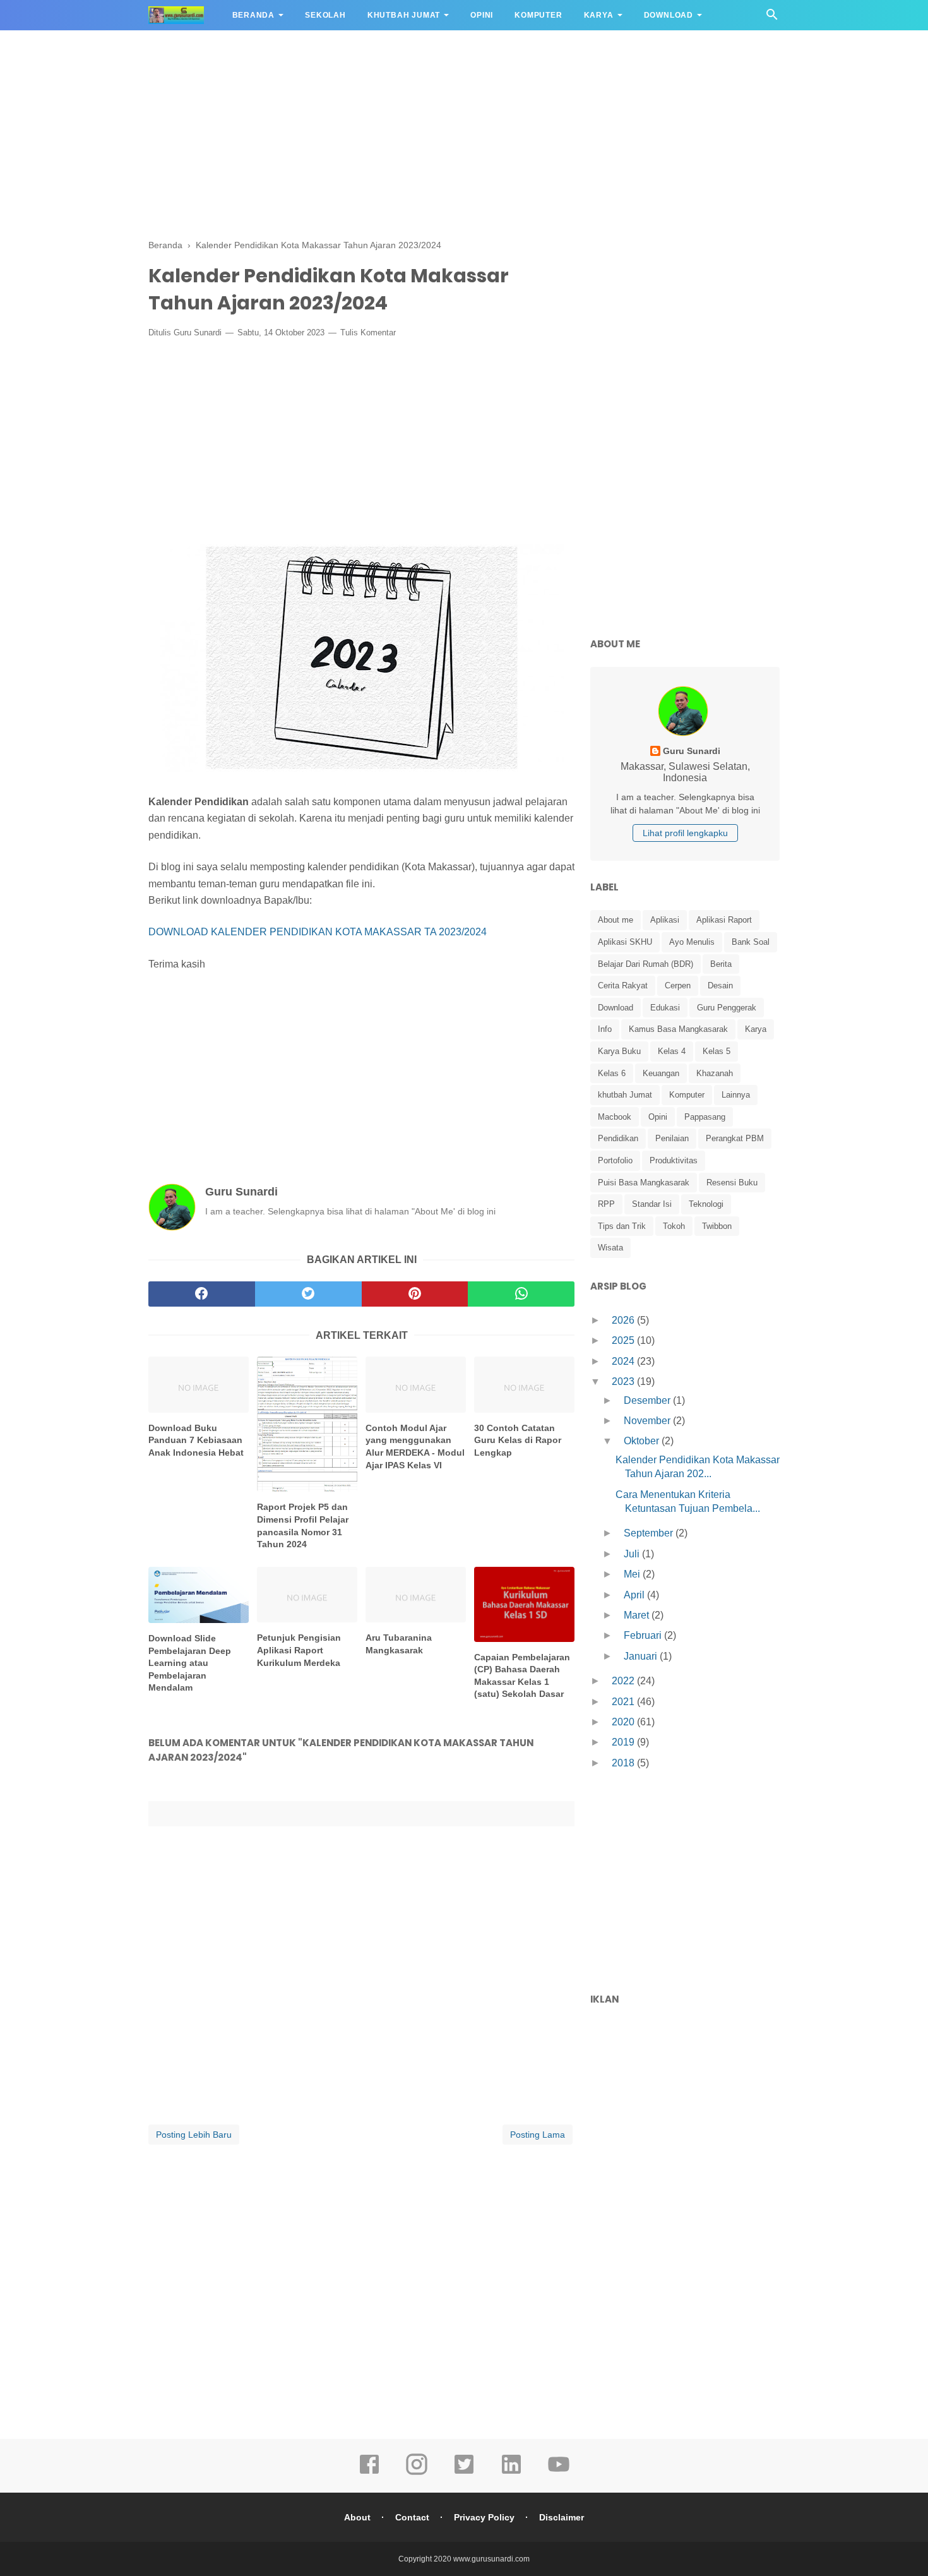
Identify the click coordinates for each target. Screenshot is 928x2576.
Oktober (643, 1441)
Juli (633, 1554)
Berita (721, 964)
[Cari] (772, 18)
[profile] (685, 735)
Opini (482, 15)
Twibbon (717, 1226)
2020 (624, 1722)
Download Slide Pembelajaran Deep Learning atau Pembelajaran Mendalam (190, 1663)
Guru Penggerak (727, 1008)
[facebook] (202, 1294)
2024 (624, 1361)
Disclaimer (562, 2517)
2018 (624, 1763)
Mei (633, 1574)
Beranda (254, 15)
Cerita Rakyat (623, 985)
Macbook (615, 1117)
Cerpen (678, 985)
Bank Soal (751, 942)
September (650, 1533)
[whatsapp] (521, 1294)
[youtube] (559, 2473)
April (635, 1595)
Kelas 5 (717, 1051)
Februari (644, 1635)
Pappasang (705, 1117)
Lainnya (736, 1095)
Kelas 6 (612, 1073)
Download (669, 15)
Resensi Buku (732, 1183)
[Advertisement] (464, 133)
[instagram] (417, 2473)
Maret (638, 1615)
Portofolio (615, 1160)
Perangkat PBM (735, 1138)
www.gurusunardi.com (491, 2559)
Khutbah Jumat (404, 15)
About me (616, 920)
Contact (412, 2517)
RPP (606, 1204)
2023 (624, 1381)
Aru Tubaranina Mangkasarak (399, 1644)
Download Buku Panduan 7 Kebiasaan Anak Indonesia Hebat (196, 1440)
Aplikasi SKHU (625, 942)
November (648, 1421)
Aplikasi (665, 920)
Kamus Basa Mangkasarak (678, 1029)
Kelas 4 (672, 1051)
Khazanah (715, 1073)
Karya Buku (619, 1051)
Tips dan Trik (622, 1226)
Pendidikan (618, 1138)
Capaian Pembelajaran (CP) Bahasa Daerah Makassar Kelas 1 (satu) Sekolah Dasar (522, 1676)
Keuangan (661, 1073)
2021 (624, 1702)
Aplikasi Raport (724, 920)
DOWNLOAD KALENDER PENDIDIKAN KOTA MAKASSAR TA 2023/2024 (318, 932)
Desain (720, 985)
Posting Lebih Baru (194, 2135)
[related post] (199, 1385)
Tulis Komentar (368, 332)
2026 (624, 1320)
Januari (642, 1656)
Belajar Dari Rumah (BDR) (645, 964)
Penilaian (672, 1138)
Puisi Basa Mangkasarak (644, 1183)
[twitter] (308, 1294)
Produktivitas (674, 1160)
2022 (624, 1681)
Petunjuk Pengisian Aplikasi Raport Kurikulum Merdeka (299, 1650)
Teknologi (706, 1204)
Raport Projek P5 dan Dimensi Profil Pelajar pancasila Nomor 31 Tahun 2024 (303, 1525)
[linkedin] (511, 2473)
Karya (599, 15)
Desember (648, 1400)
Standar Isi (652, 1204)
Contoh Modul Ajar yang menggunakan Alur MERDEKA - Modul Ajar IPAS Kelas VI (415, 1447)
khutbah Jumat (625, 1095)
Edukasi (665, 1008)
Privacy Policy (484, 2517)
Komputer (538, 15)
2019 (624, 1742)
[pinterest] (415, 1294)
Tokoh (674, 1226)
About (357, 2517)
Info (605, 1029)
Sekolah (325, 15)
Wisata (610, 1248)
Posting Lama (538, 2135)
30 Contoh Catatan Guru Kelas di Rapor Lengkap (518, 1440)
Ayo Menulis (692, 942)
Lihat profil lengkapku (685, 833)
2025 (624, 1340)
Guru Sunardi (198, 332)
